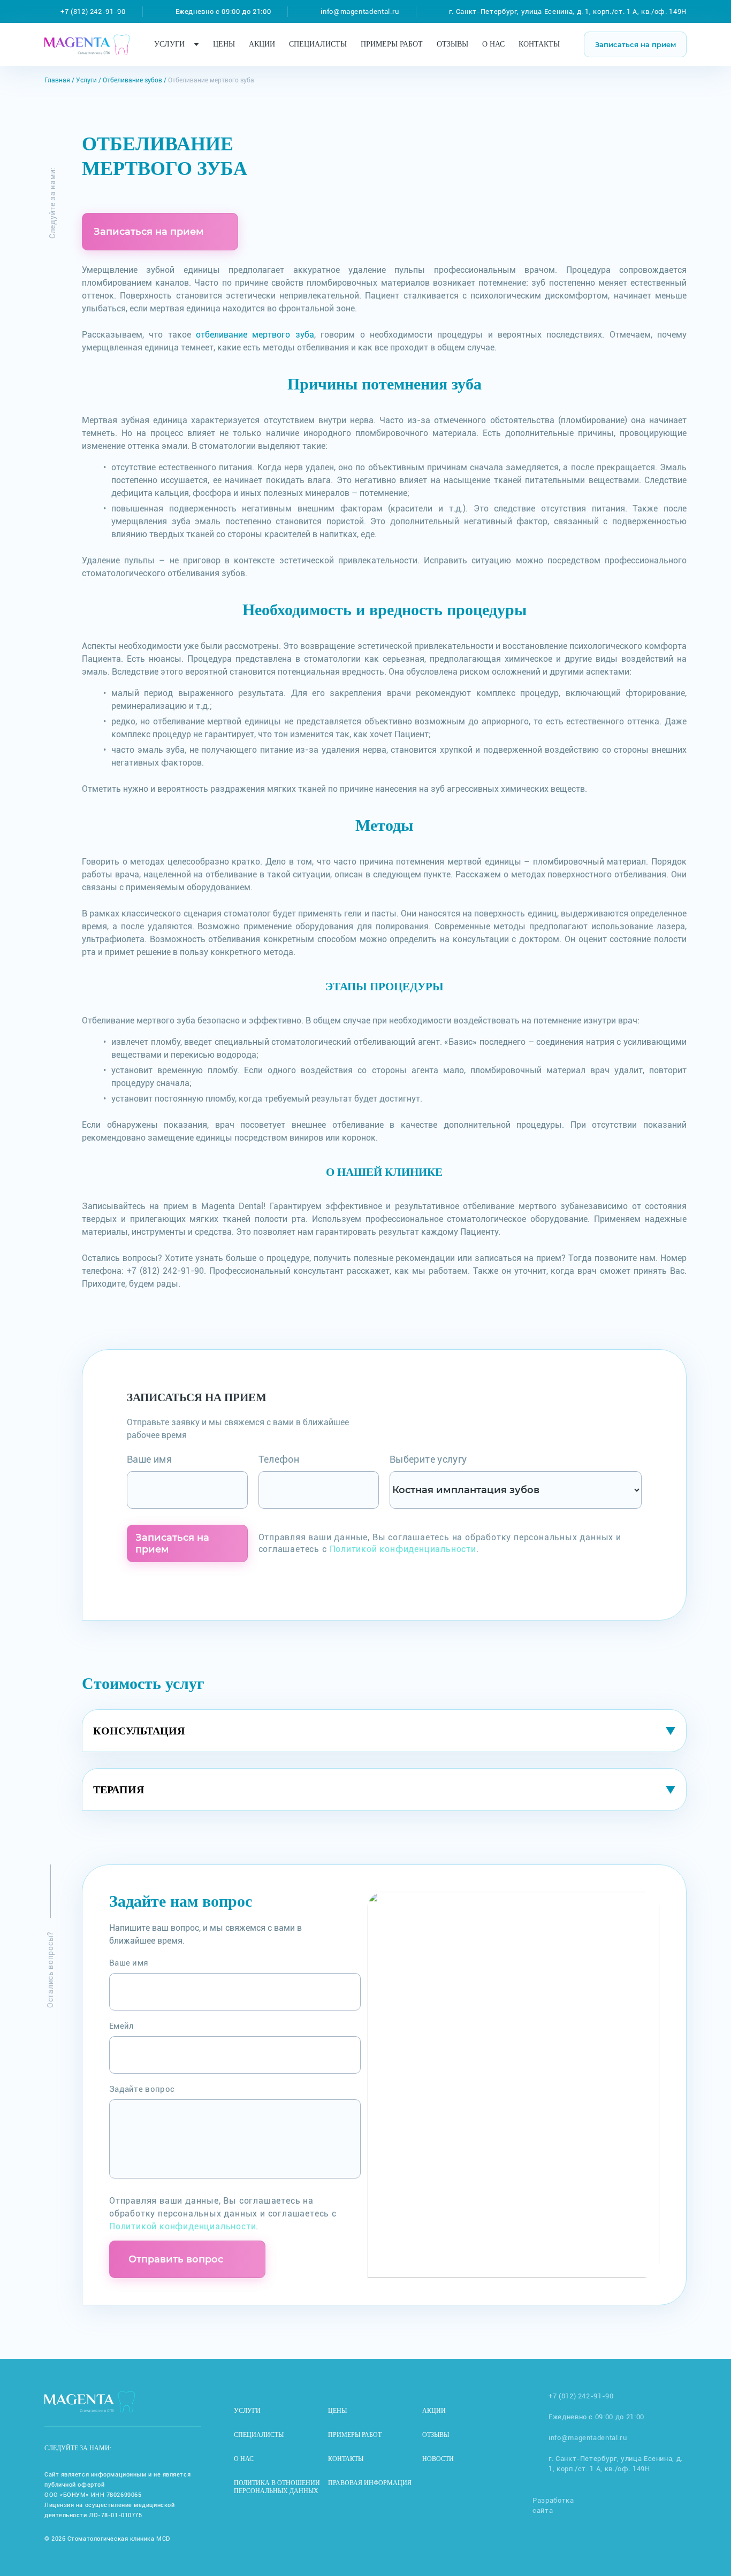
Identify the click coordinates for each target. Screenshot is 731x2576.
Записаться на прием (635, 44)
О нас (493, 44)
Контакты (539, 44)
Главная (57, 80)
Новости (438, 2459)
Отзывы (452, 44)
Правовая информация (370, 2483)
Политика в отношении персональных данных (277, 2487)
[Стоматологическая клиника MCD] (87, 40)
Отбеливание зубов (132, 80)
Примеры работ (392, 44)
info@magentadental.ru (360, 12)
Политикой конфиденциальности (403, 1549)
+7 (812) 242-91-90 (93, 12)
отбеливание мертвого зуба (255, 335)
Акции (262, 44)
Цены (224, 44)
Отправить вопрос (176, 2259)
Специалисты (318, 44)
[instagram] (136, 2448)
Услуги (169, 44)
